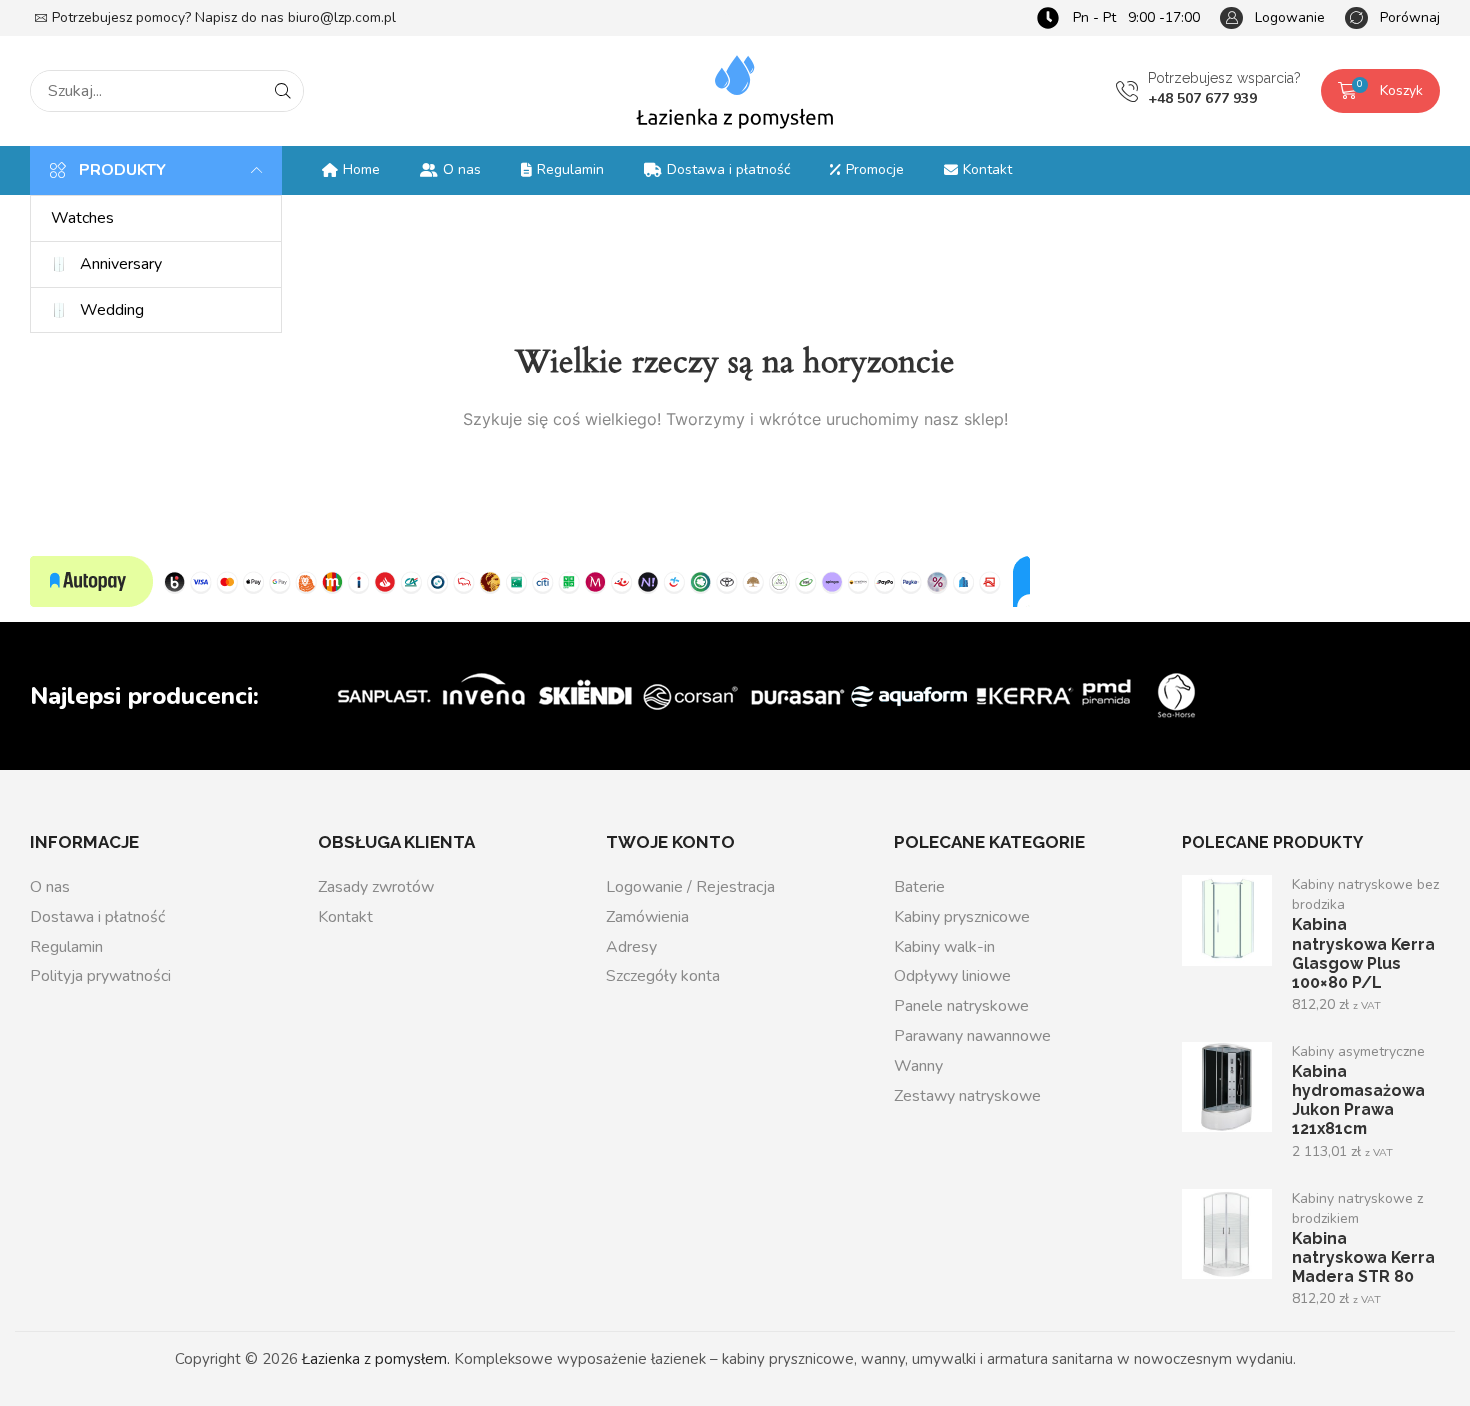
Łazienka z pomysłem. (376, 1359)
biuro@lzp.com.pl (342, 17)
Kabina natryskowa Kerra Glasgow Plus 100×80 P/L (1363, 953)
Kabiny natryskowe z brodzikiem (1357, 1208)
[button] (1272, 18)
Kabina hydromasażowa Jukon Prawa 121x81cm (1358, 1100)
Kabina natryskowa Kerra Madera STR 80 (1363, 1257)
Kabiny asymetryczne (1358, 1051)
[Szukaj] (283, 91)
